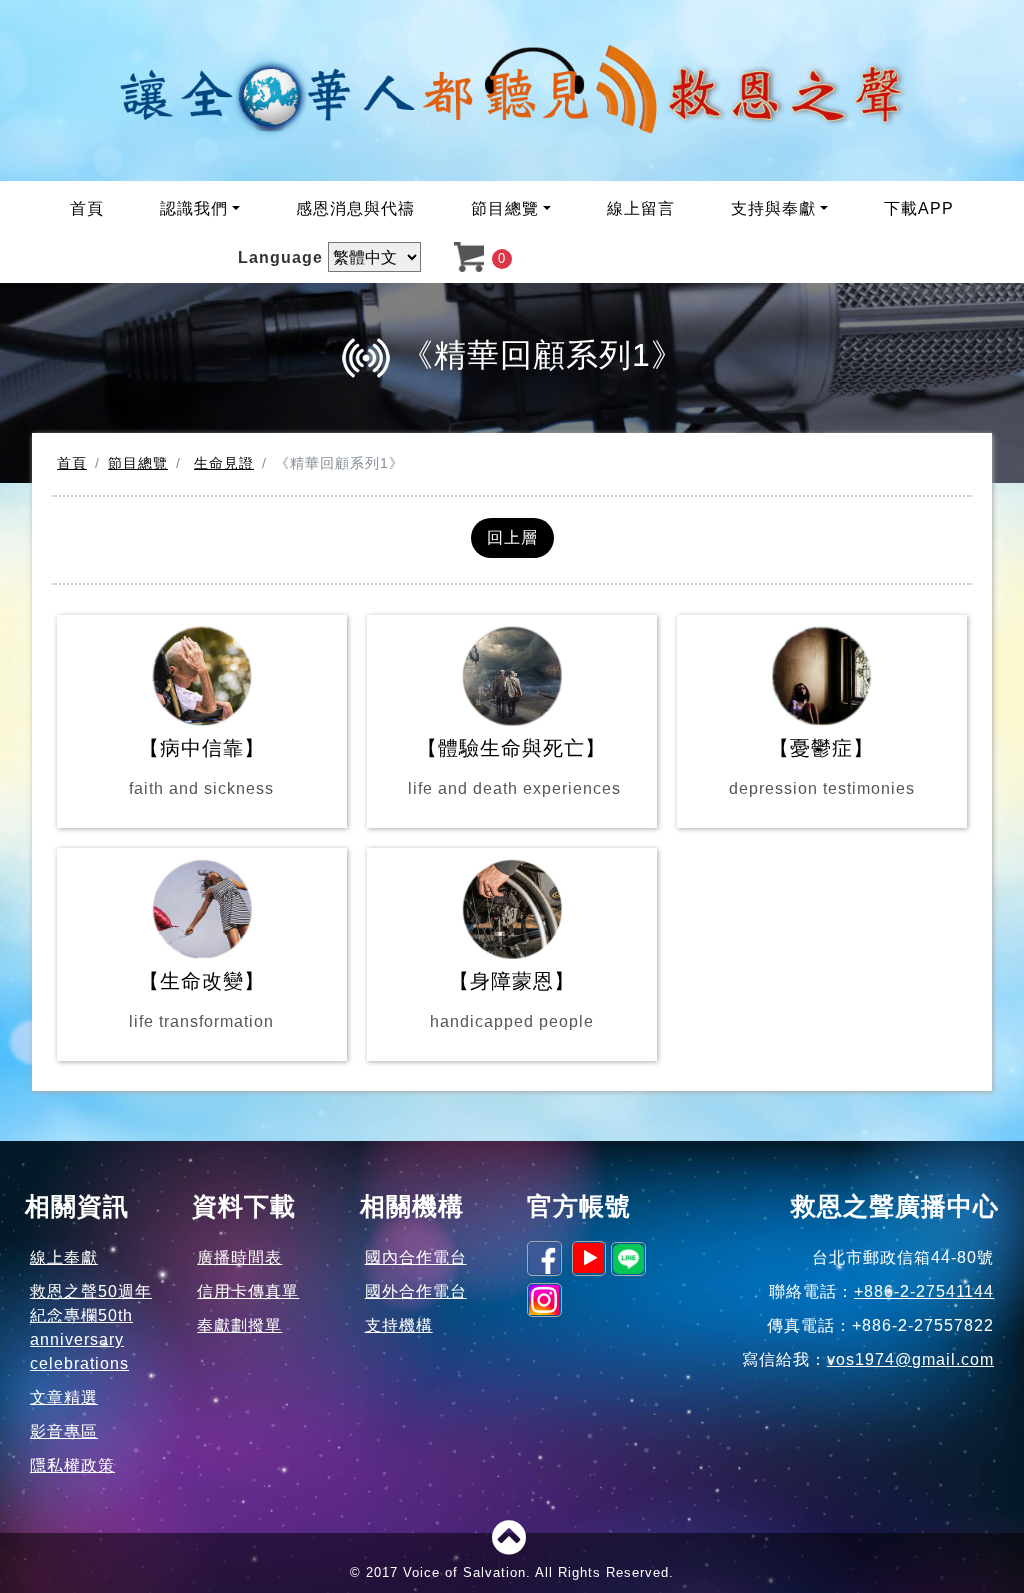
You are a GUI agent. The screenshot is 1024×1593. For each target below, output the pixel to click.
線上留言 (641, 208)
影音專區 (64, 1431)
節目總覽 (138, 463)
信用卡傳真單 (248, 1291)
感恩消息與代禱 (355, 208)
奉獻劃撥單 (239, 1325)
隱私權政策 (72, 1465)
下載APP (919, 208)
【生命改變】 (201, 1000)
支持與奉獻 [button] (773, 208)
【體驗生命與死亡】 (512, 767)
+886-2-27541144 (924, 1291)
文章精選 (64, 1397)
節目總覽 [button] (505, 208)
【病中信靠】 (201, 767)
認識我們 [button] (194, 208)
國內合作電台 (416, 1257)
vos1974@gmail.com (910, 1359)
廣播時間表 (239, 1257)
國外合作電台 (416, 1291)
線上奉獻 (64, 1257)
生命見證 (224, 463)
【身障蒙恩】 (512, 1000)
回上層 (512, 537)
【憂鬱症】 (822, 767)
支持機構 (399, 1325)
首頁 (87, 208)
